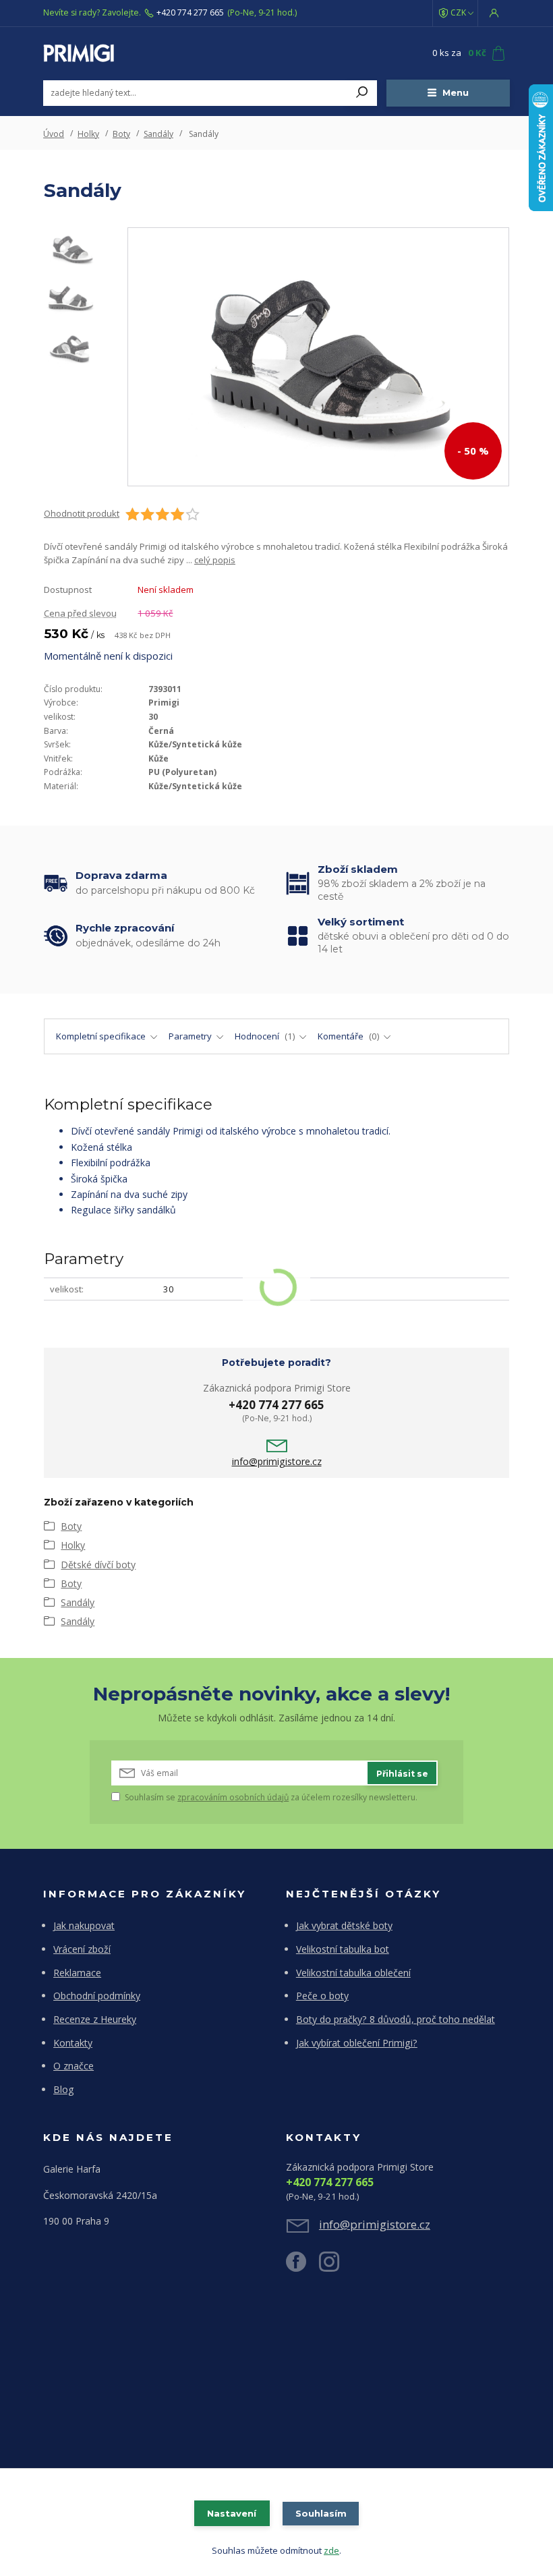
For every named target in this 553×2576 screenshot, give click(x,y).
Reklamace (77, 1973)
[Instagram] (336, 2267)
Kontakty (73, 2043)
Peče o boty (322, 1996)
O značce (74, 2066)
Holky (88, 134)
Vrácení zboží (82, 1949)
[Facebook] (302, 2267)
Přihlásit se (402, 1774)
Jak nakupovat (84, 1925)
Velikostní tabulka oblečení (353, 1973)
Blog (64, 2089)
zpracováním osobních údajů (233, 1797)
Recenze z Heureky (95, 2019)
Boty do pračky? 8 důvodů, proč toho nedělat (396, 2019)
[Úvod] (123, 53)
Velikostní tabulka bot (343, 1949)
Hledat (362, 93)
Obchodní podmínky (97, 1996)
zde (331, 2550)
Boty (121, 134)
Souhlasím (321, 2513)
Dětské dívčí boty (98, 1565)
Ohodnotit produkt (82, 514)
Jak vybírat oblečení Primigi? (357, 2043)
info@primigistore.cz (277, 1462)
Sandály (158, 134)
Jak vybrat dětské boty (344, 1925)
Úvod (54, 134)
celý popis (215, 560)
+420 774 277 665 (190, 13)
